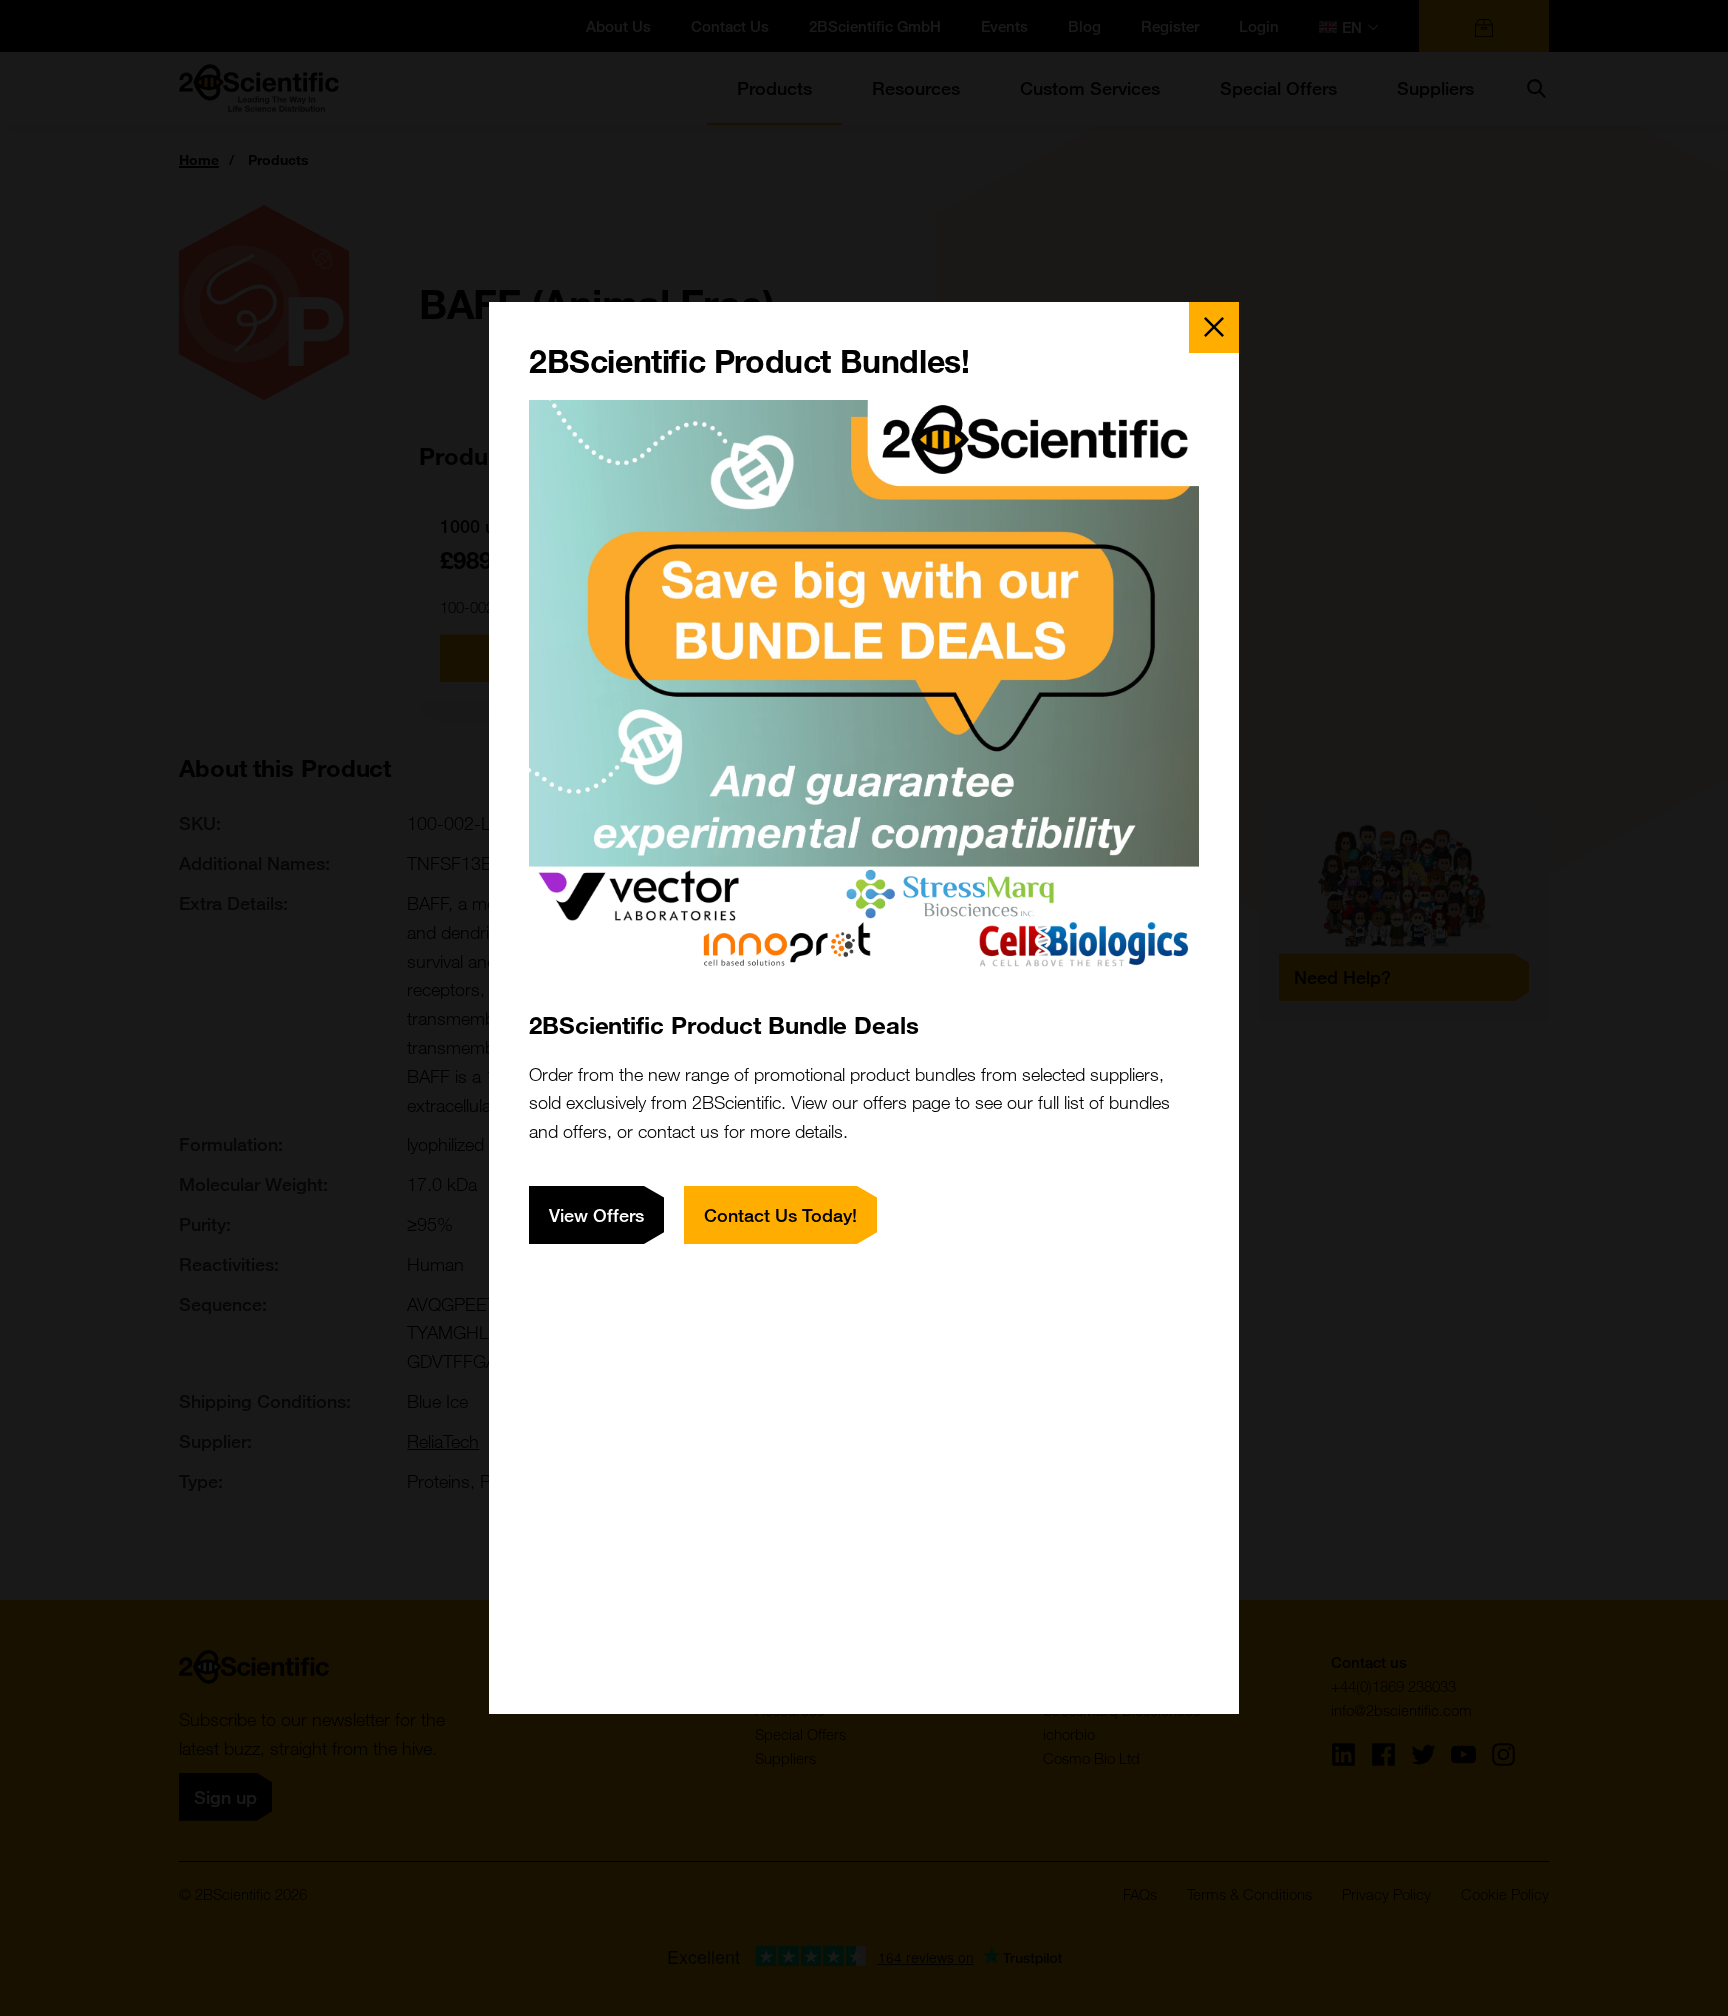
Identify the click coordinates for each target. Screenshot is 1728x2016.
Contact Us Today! (780, 1215)
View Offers (596, 1215)
